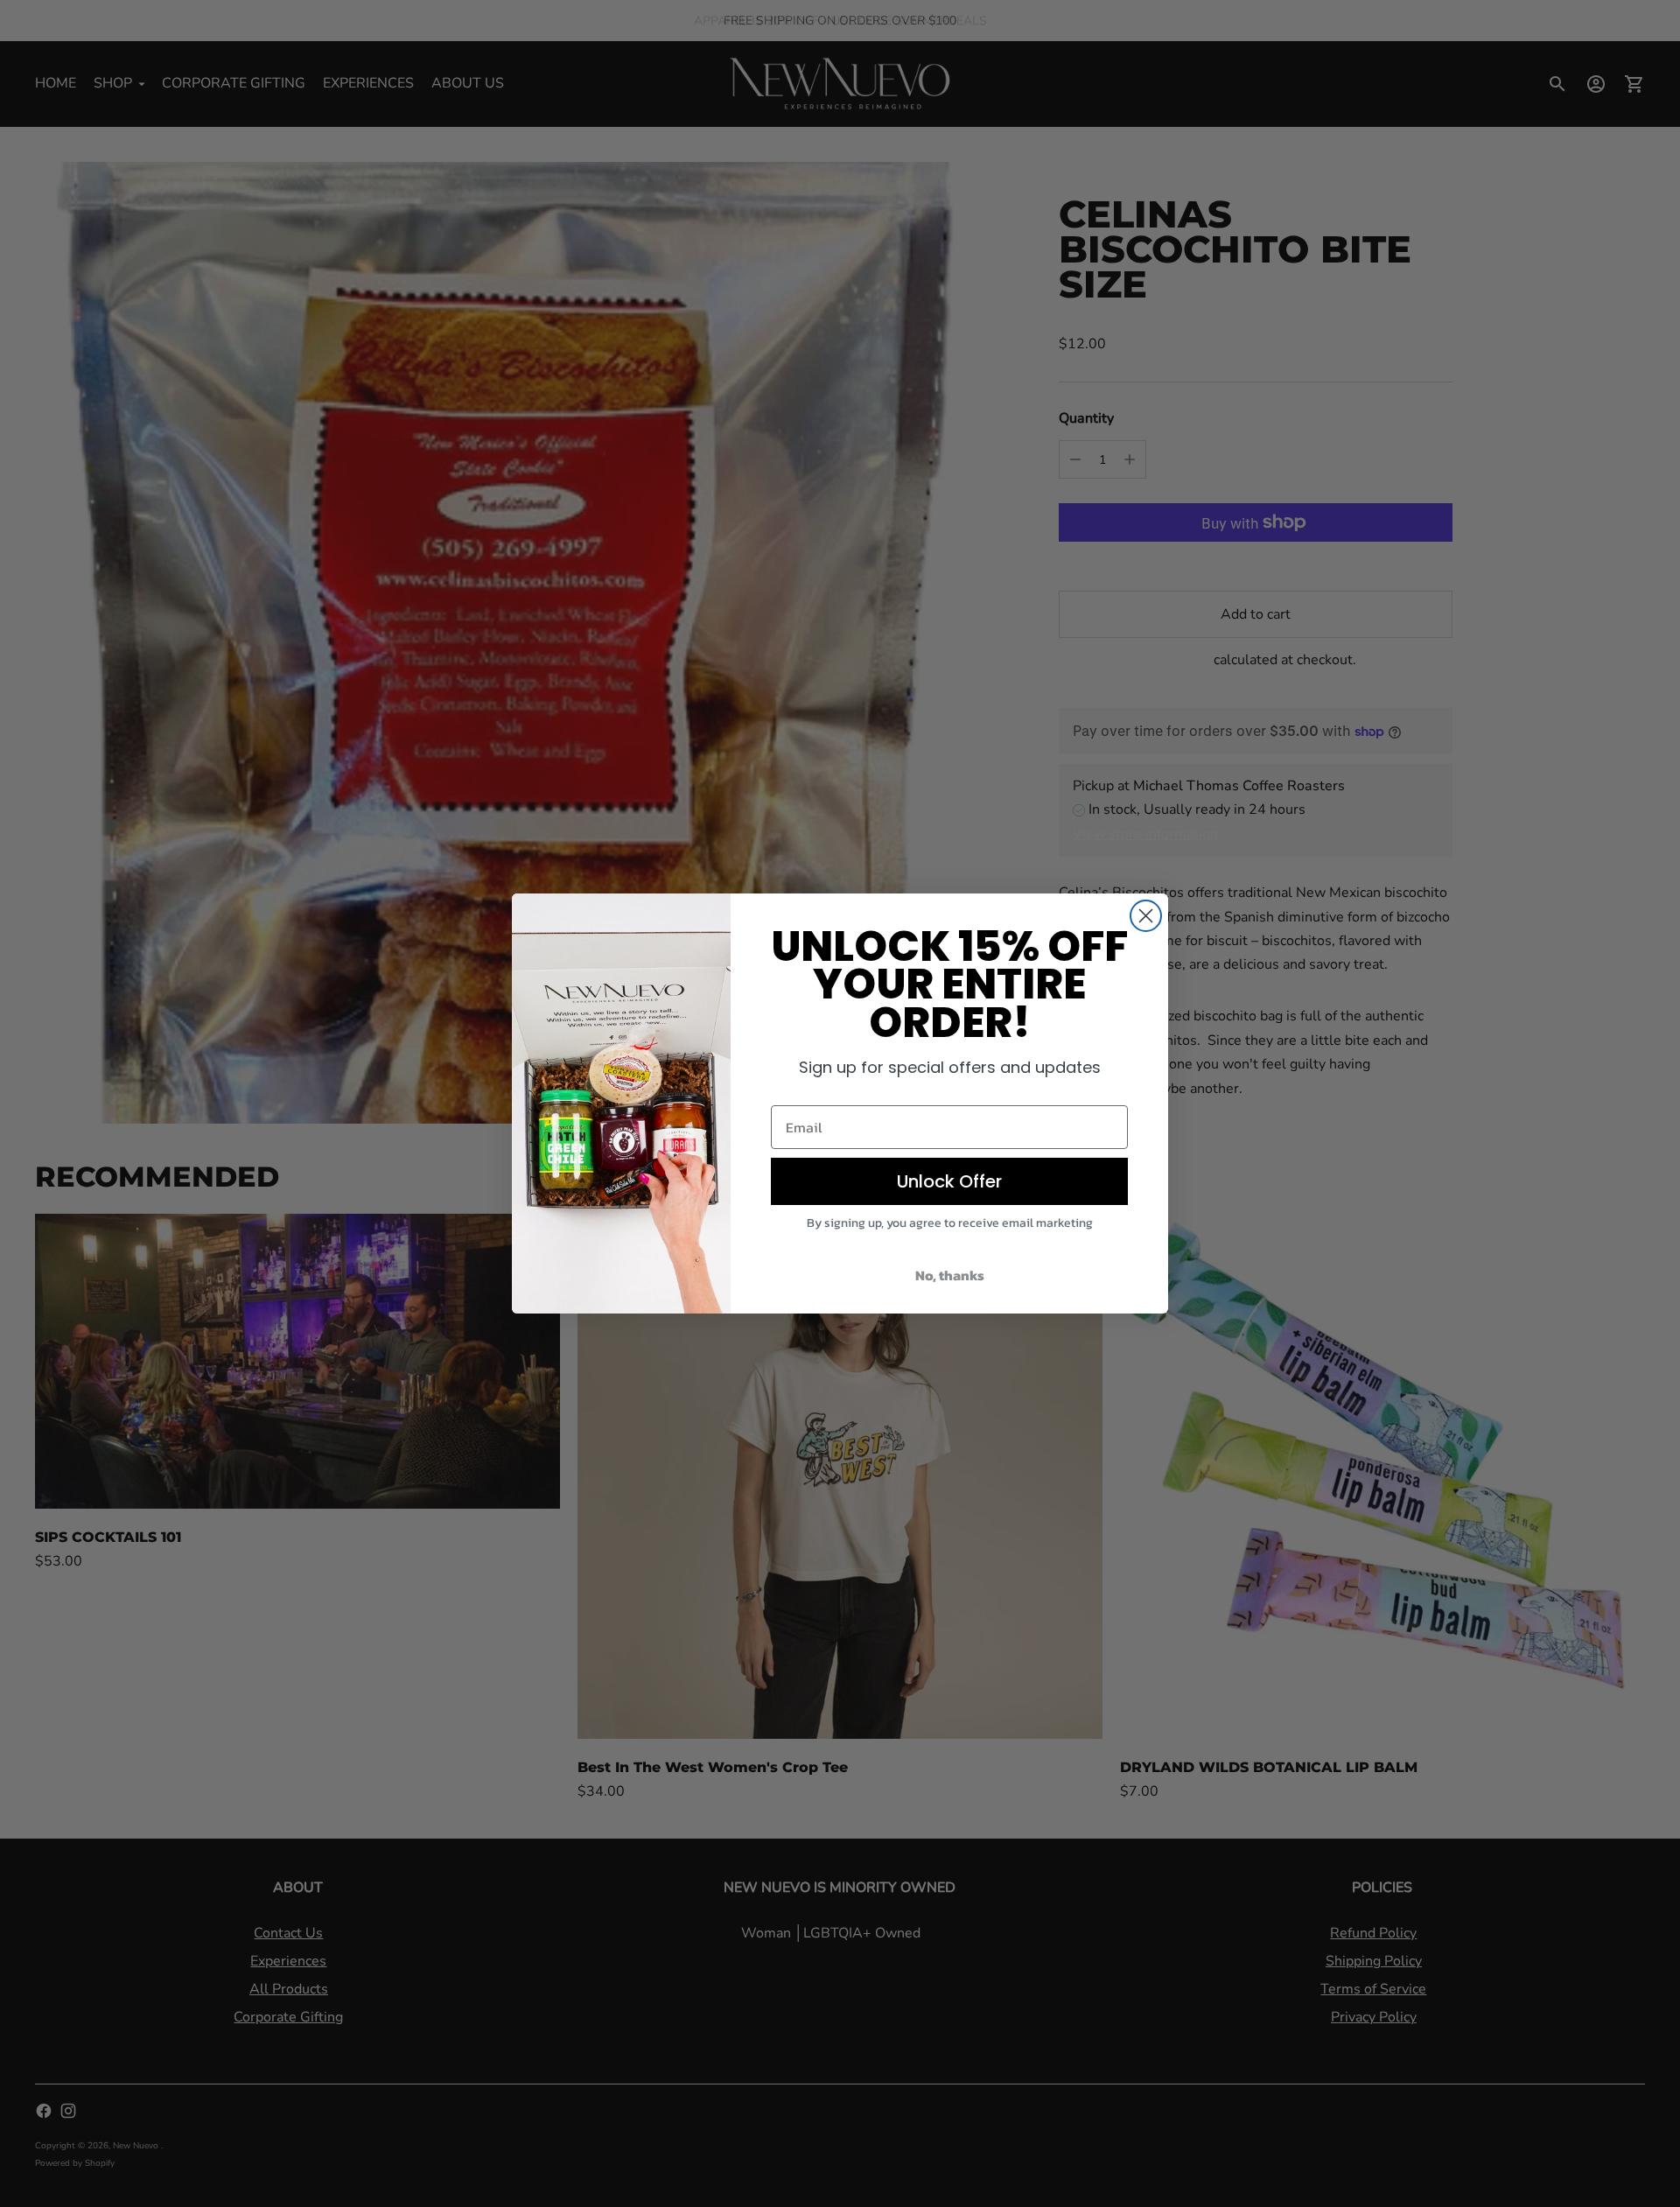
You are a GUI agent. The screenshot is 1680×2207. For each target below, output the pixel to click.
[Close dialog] (1146, 916)
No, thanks (950, 1275)
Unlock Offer (949, 1181)
